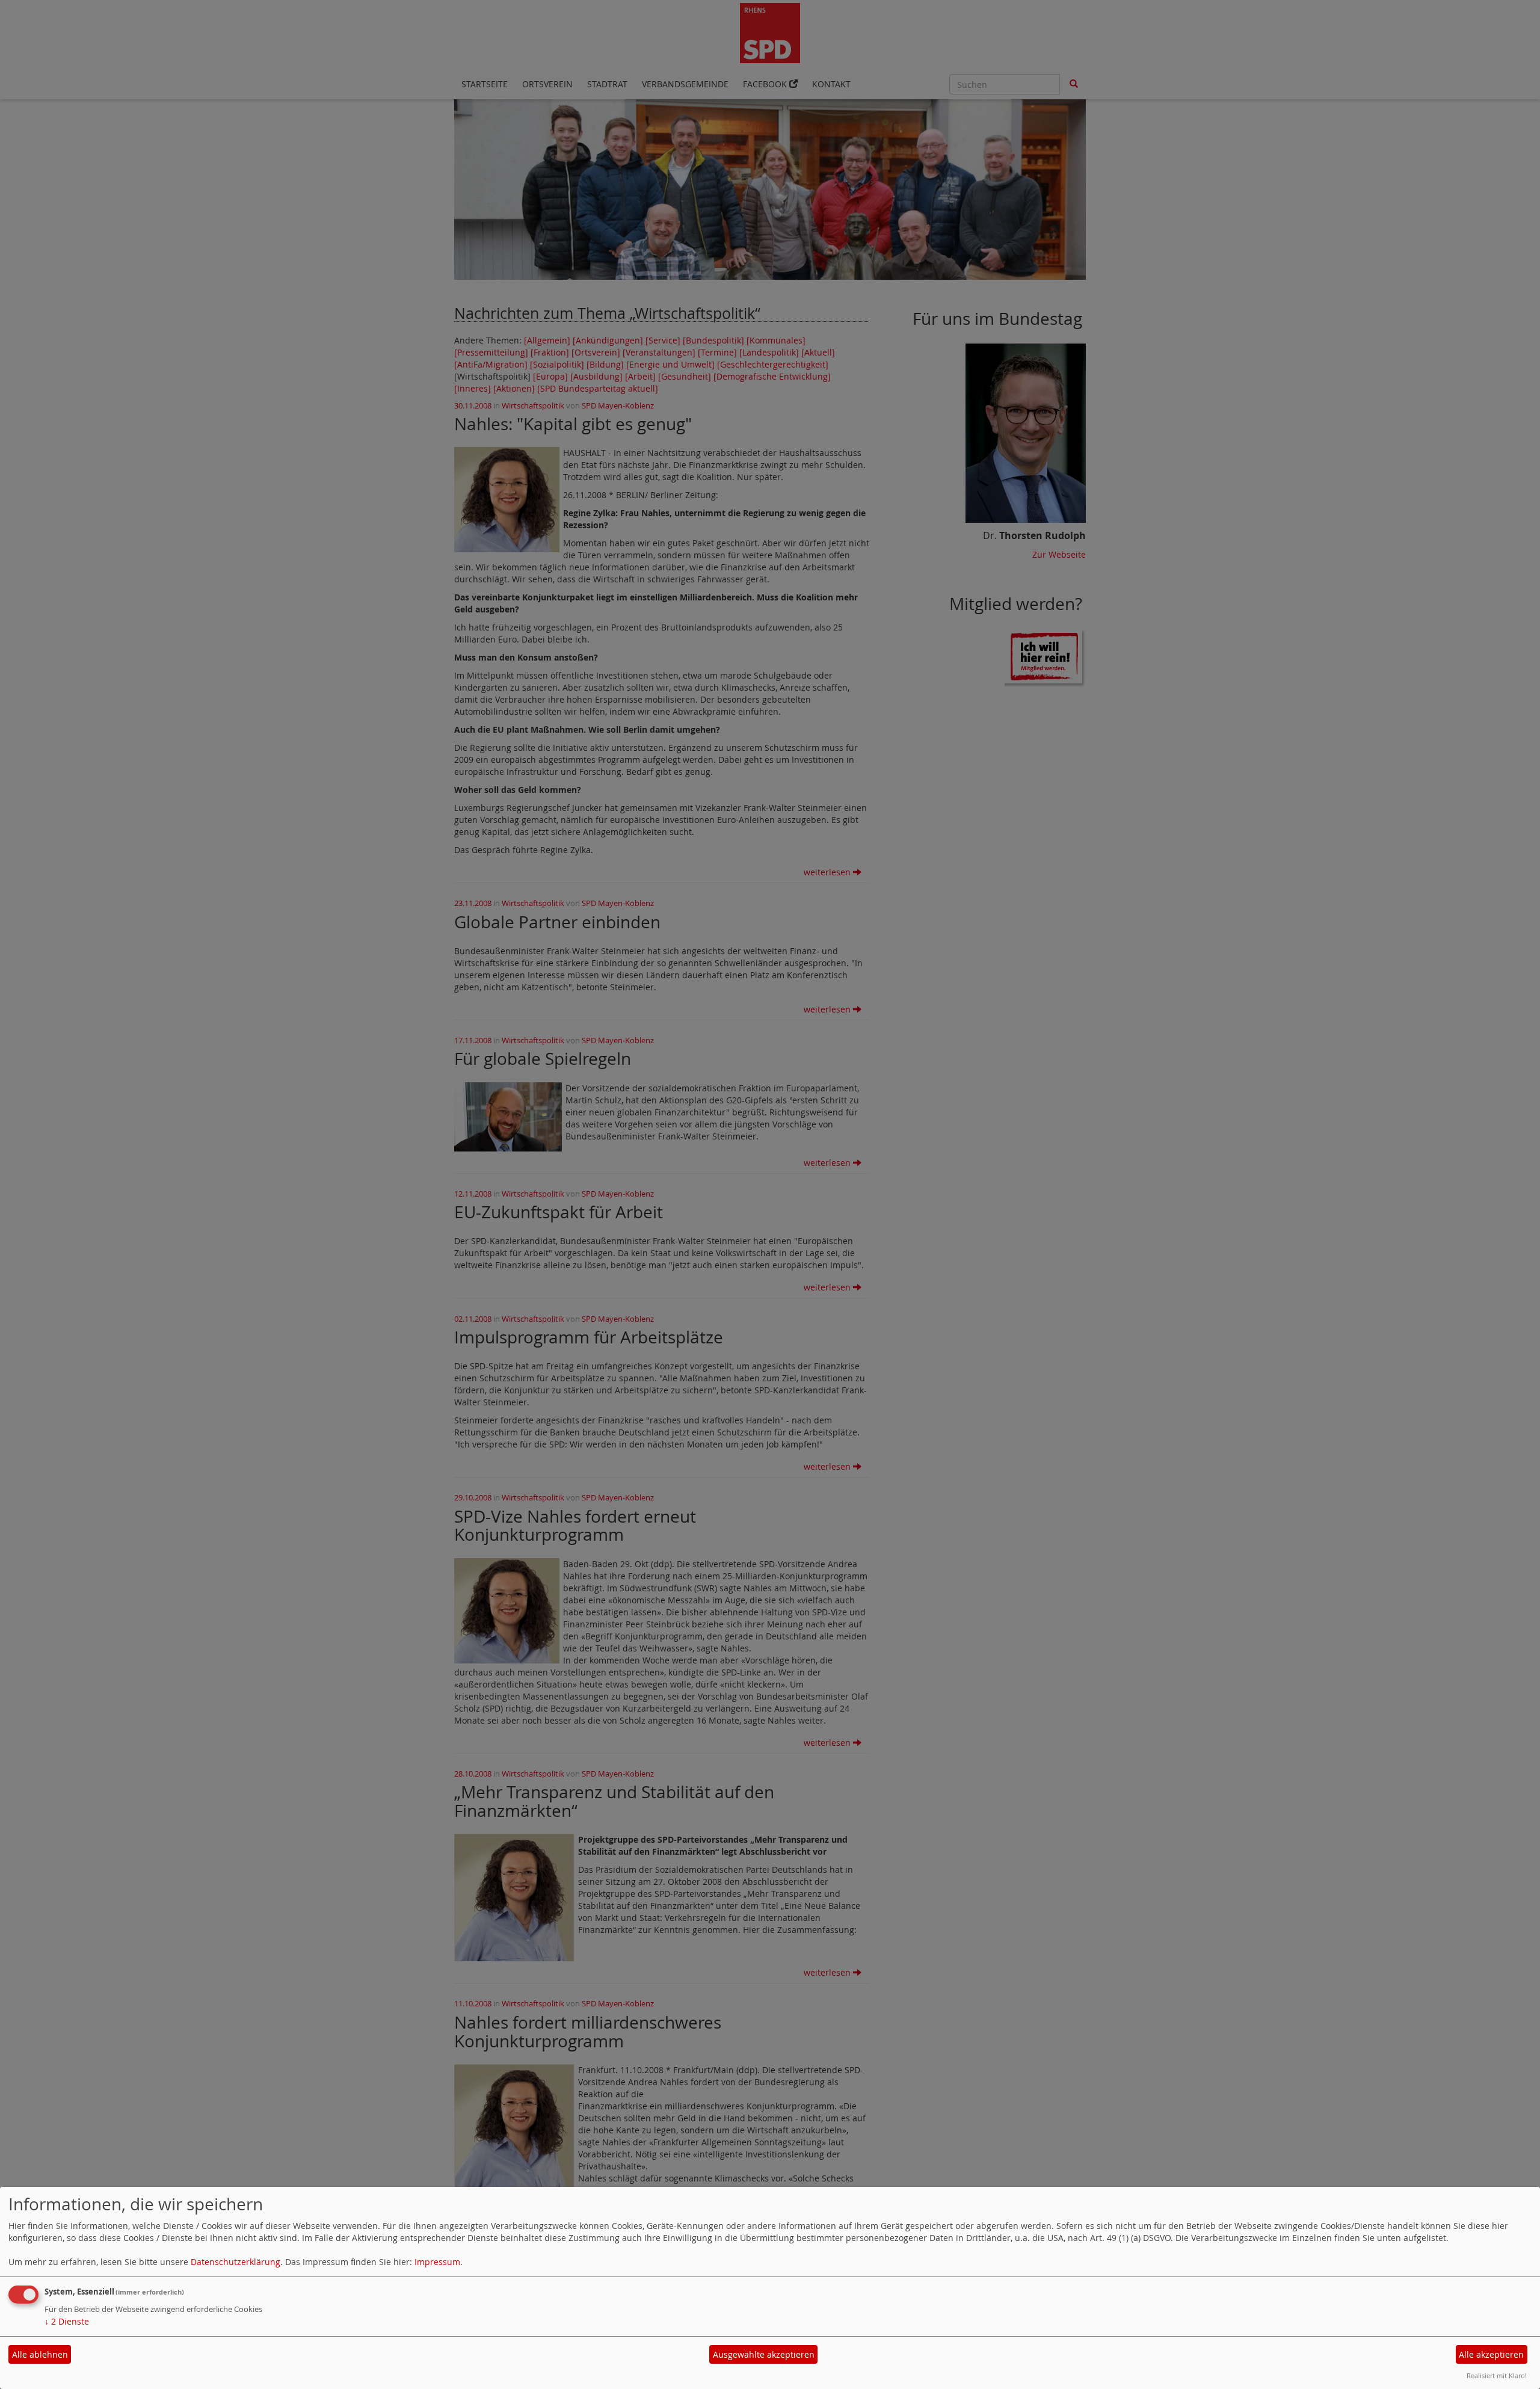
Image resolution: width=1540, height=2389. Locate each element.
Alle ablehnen (40, 2354)
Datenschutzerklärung (236, 2262)
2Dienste (67, 2321)
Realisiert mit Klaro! (1497, 2375)
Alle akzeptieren (1491, 2354)
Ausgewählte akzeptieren (764, 2354)
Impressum (437, 2262)
